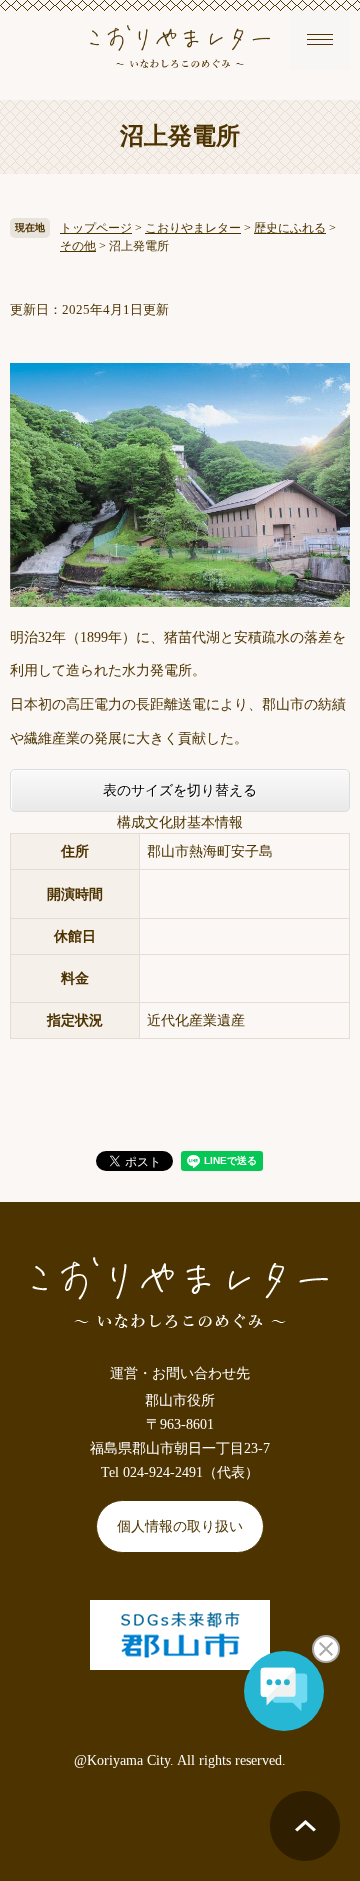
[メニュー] (320, 40)
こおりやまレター (193, 228)
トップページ (96, 228)
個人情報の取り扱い (180, 1526)
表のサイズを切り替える (180, 790)
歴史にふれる (290, 228)
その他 (78, 246)
